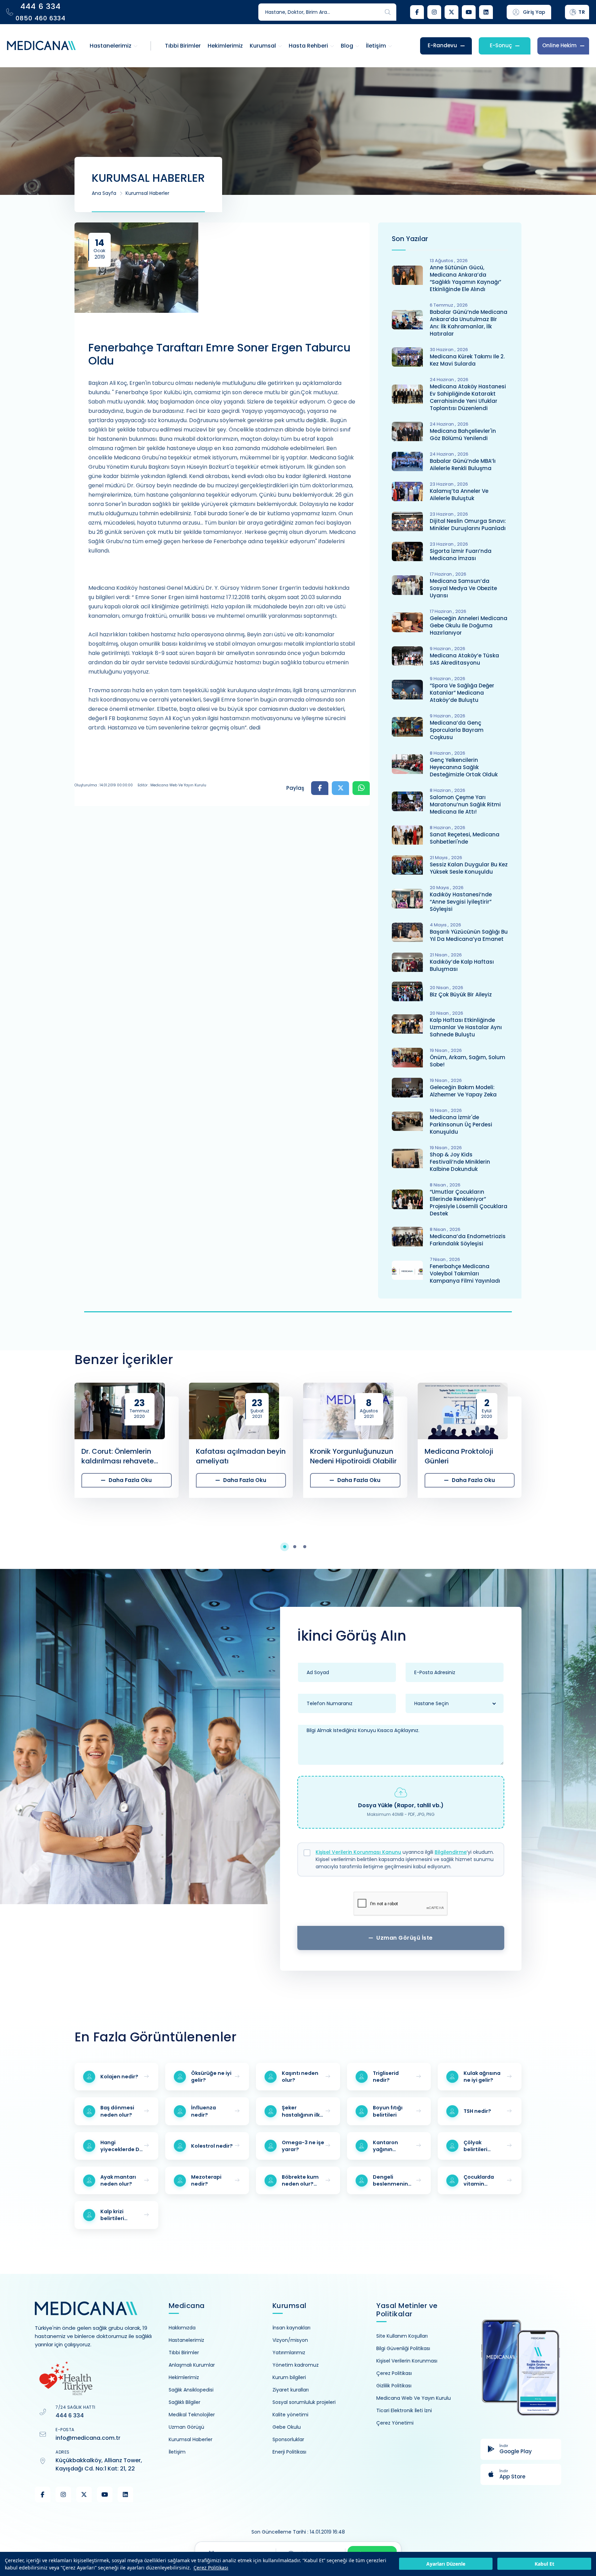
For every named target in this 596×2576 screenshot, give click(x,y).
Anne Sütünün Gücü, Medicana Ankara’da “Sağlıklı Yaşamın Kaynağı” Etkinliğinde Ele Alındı (465, 278)
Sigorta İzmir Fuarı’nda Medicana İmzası (461, 555)
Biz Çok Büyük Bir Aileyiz (461, 994)
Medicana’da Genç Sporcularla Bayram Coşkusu (457, 730)
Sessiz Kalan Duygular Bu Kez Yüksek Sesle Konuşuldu (469, 868)
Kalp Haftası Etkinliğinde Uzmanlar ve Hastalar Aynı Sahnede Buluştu (466, 1027)
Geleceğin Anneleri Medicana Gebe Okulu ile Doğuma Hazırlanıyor (469, 625)
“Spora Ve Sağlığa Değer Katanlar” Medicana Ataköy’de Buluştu (462, 693)
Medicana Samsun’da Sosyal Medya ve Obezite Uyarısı (463, 588)
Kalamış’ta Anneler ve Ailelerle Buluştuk (459, 495)
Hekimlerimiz (184, 2377)
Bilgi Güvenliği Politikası (403, 2348)
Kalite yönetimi (290, 2415)
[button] (288, 1547)
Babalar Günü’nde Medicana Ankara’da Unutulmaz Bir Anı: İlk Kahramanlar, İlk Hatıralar (469, 323)
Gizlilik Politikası (394, 2386)
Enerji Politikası (289, 2452)
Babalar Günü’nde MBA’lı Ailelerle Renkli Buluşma (463, 465)
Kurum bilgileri (289, 2377)
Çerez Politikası (211, 2568)
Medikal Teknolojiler (192, 2415)
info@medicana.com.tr (88, 2438)
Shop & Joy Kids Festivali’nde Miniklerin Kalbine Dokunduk (460, 1162)
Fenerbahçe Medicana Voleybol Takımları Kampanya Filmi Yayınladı (465, 1274)
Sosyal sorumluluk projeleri (304, 2402)
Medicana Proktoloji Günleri (345, 1456)
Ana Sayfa (104, 193)
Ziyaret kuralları (291, 2390)
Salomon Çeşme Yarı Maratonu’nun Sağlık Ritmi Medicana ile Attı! (465, 804)
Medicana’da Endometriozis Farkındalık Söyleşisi (468, 1240)
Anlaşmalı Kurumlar (192, 2365)
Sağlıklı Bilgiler (185, 2402)
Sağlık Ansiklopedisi (191, 2390)
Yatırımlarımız (289, 2353)
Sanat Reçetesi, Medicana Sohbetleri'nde (465, 838)
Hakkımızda (182, 2328)
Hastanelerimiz (186, 2340)
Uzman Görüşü (186, 2427)
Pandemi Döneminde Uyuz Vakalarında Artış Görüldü (470, 1456)
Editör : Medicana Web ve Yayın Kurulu (172, 785)
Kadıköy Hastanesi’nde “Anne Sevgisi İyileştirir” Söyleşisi (461, 902)
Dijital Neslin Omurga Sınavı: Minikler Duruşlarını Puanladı (468, 525)
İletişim (177, 2452)
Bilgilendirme (451, 1852)
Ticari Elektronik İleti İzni (404, 2410)
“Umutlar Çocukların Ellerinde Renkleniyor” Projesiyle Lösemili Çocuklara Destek (469, 1203)
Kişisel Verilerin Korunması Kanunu (358, 1852)
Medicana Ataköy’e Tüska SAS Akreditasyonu (464, 659)
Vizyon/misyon (290, 2340)
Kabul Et (544, 2564)
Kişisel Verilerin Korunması (407, 2361)
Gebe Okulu (287, 2427)
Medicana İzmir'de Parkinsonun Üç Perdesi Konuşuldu (461, 1125)
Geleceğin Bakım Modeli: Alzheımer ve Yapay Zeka (463, 1091)
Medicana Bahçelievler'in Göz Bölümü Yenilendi (463, 435)
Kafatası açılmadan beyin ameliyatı (127, 1456)
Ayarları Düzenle (446, 2564)
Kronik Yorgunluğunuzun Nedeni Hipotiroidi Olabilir (239, 1456)
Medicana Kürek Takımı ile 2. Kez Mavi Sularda (467, 360)
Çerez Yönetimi (395, 2423)
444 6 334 (70, 2415)
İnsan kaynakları (291, 2328)
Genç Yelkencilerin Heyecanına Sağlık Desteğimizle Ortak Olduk (464, 767)
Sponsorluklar (288, 2439)
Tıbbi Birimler (184, 2353)
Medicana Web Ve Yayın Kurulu (414, 2398)
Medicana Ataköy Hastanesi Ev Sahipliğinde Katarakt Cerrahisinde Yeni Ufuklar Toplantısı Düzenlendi (468, 397)
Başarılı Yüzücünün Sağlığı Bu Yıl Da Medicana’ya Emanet (469, 935)
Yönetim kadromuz (296, 2365)
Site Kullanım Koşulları (402, 2336)
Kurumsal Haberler (147, 193)
